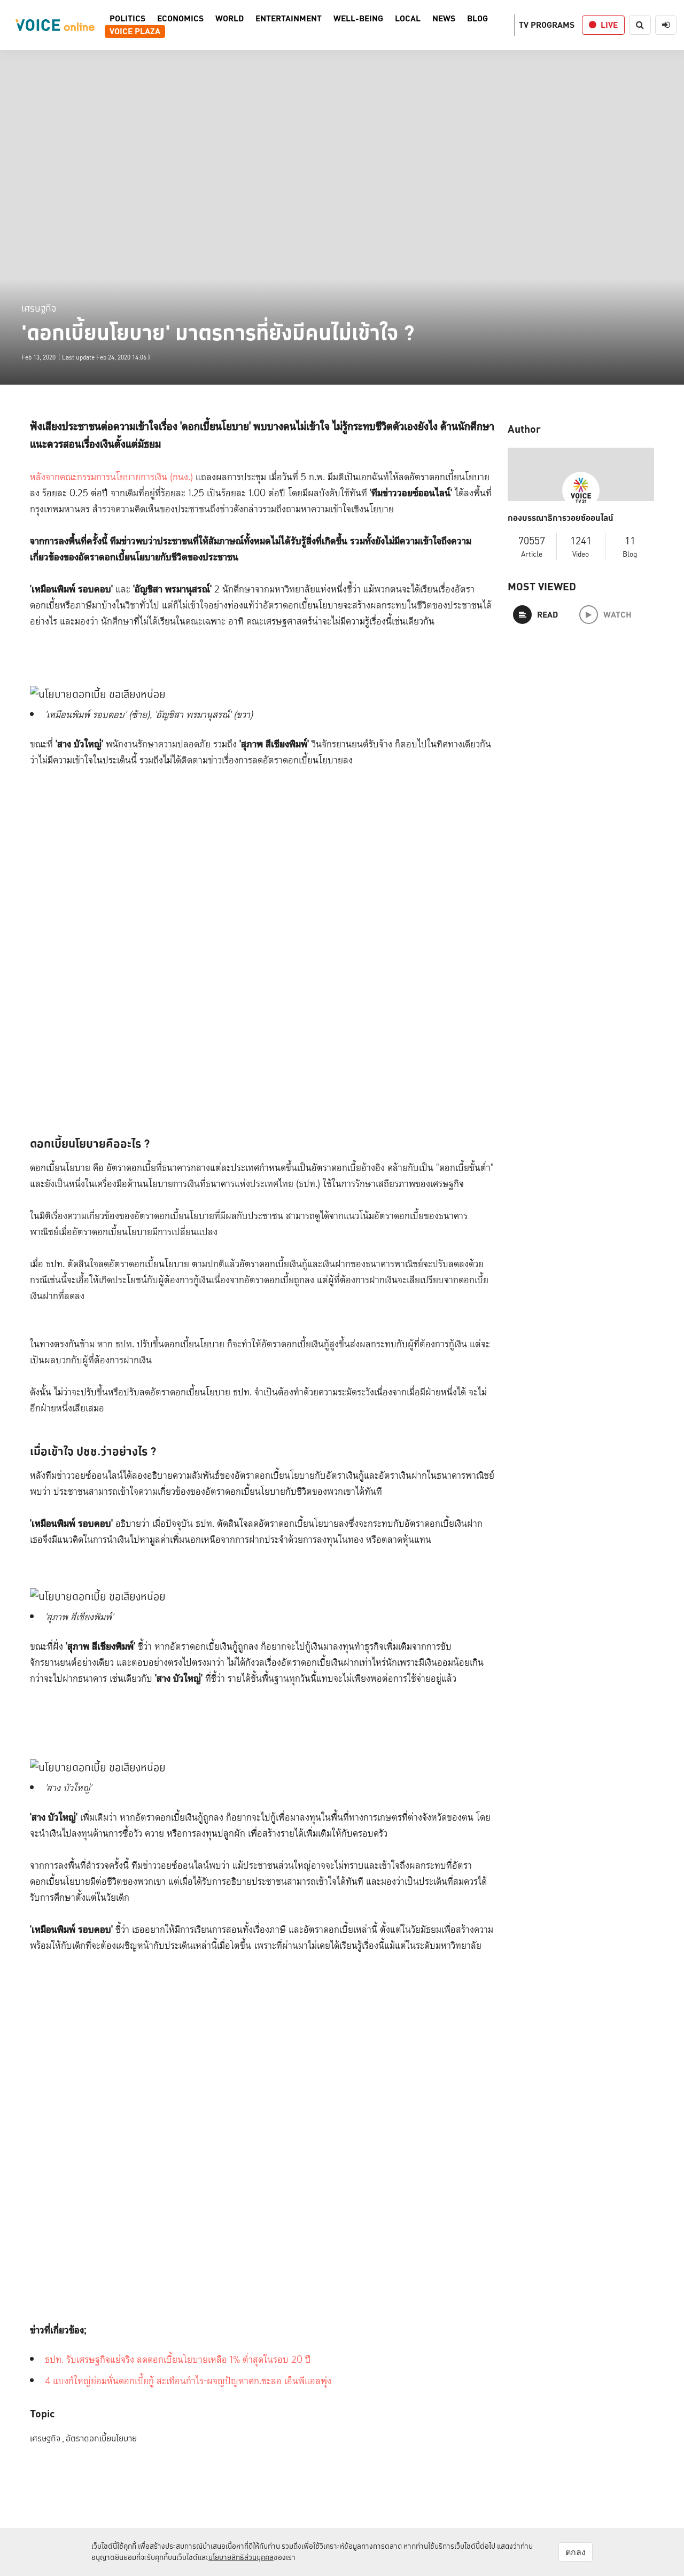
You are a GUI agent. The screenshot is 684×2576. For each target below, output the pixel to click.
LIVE (609, 25)
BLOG (477, 19)
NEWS (444, 19)
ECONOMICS (180, 19)
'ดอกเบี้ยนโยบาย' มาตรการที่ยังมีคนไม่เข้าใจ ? (218, 333)
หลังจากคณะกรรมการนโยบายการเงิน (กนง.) (111, 477)
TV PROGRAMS (547, 25)
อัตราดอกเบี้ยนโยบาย (101, 2438)
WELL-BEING (358, 19)
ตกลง (576, 2552)
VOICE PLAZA (135, 32)
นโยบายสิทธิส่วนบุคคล (241, 2557)
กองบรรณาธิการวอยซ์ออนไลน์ (561, 518)
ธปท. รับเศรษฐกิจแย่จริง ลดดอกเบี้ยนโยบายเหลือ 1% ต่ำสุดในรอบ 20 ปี (178, 2360)
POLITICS (127, 19)
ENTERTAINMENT (289, 19)
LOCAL (408, 19)
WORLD (230, 19)
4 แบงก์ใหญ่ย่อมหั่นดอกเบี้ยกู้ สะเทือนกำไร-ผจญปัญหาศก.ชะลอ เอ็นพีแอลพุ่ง (188, 2381)
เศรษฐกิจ (39, 308)
